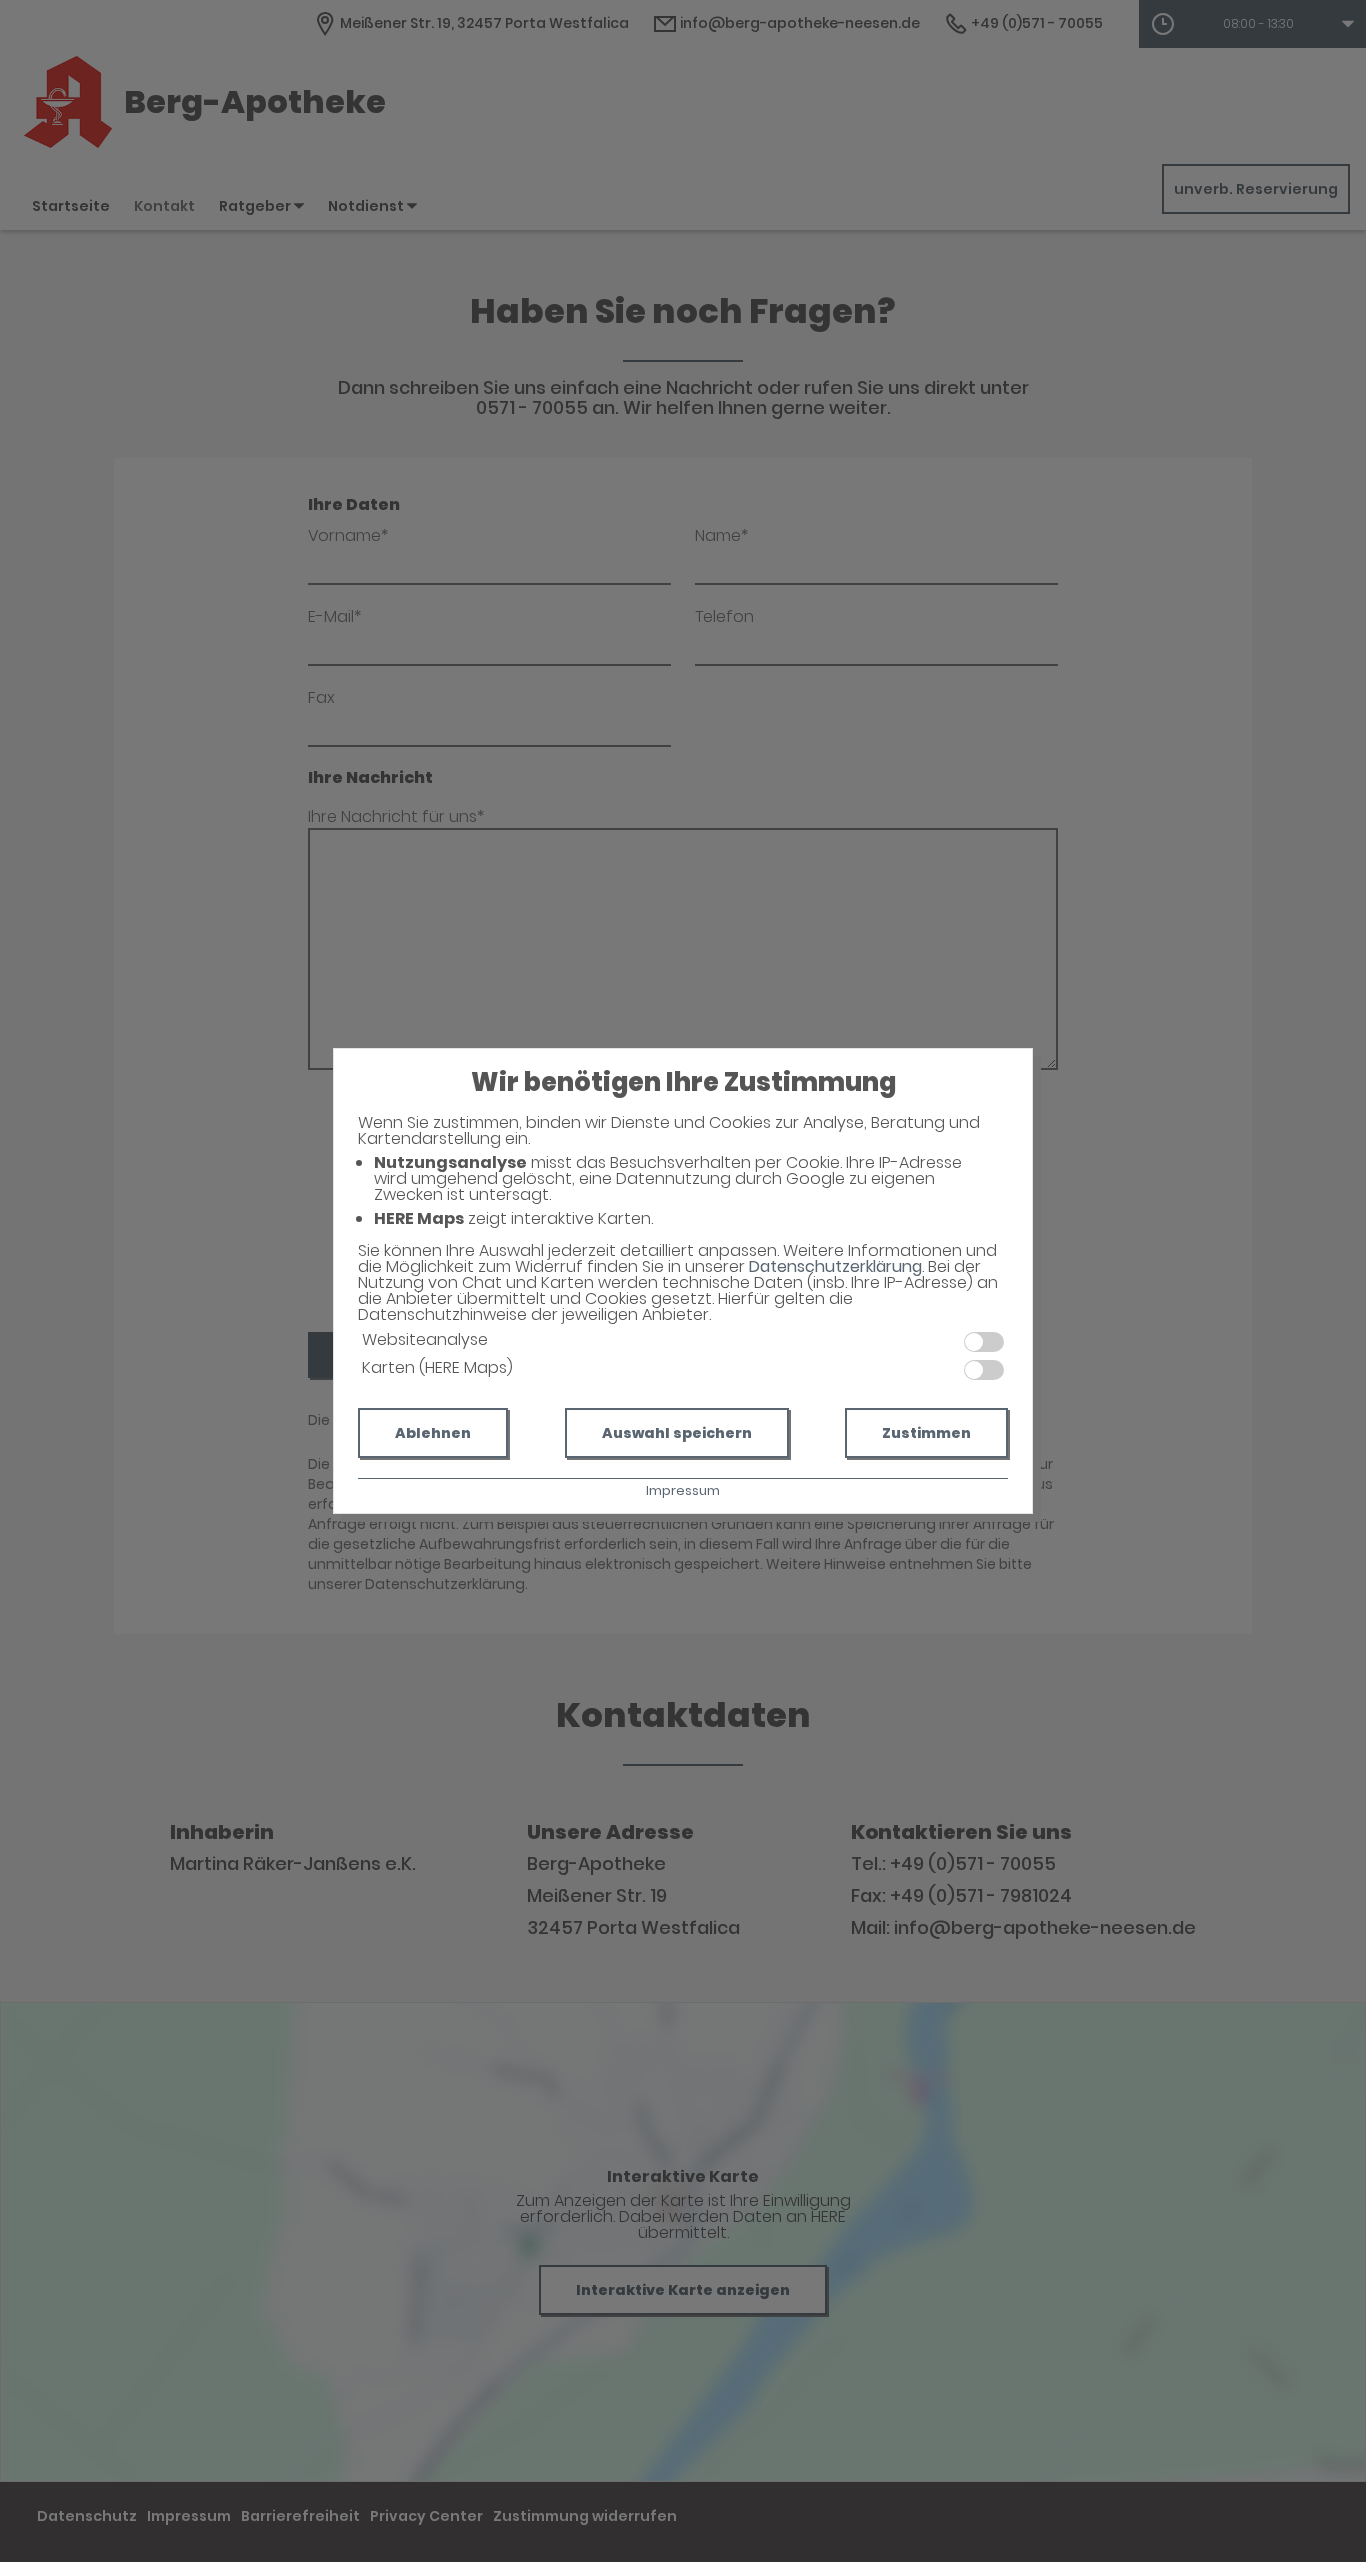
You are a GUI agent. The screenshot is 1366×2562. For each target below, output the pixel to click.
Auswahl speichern (677, 1433)
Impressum (683, 1490)
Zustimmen (926, 1433)
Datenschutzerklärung (835, 1266)
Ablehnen (433, 1433)
